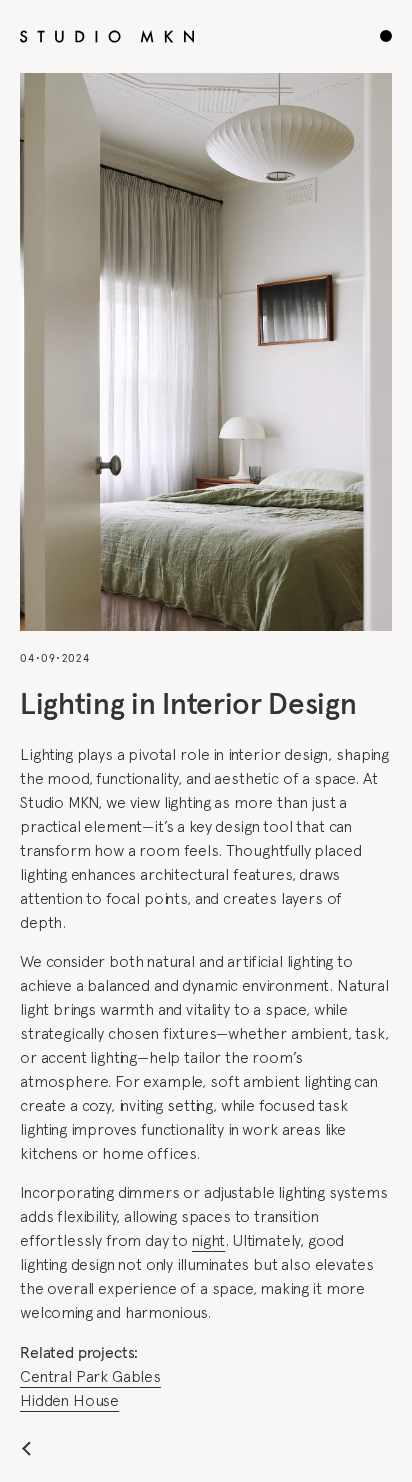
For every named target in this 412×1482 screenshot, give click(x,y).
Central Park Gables (90, 1376)
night (208, 1240)
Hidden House (69, 1400)
